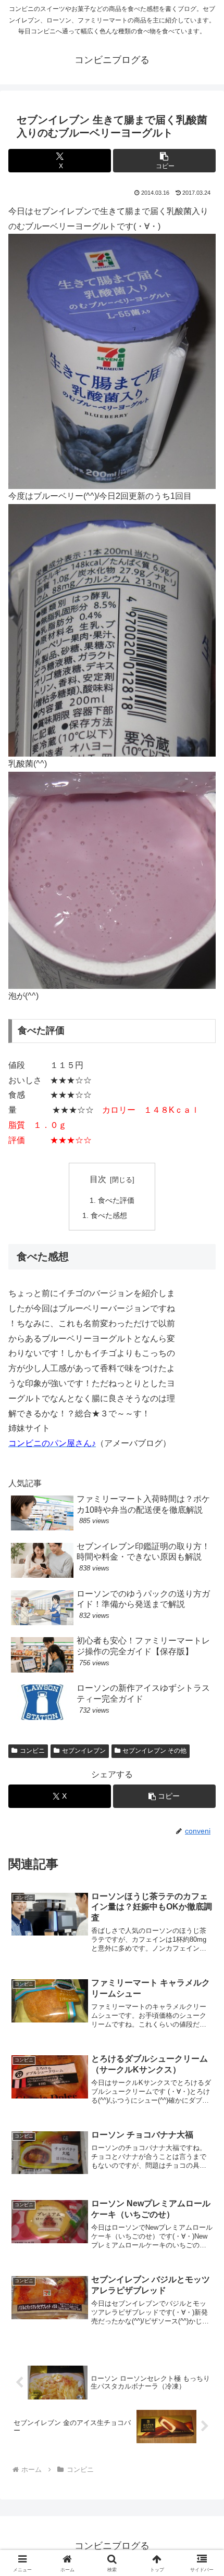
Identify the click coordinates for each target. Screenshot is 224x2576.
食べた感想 (109, 1215)
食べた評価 (116, 1200)
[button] (164, 161)
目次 (98, 1179)
